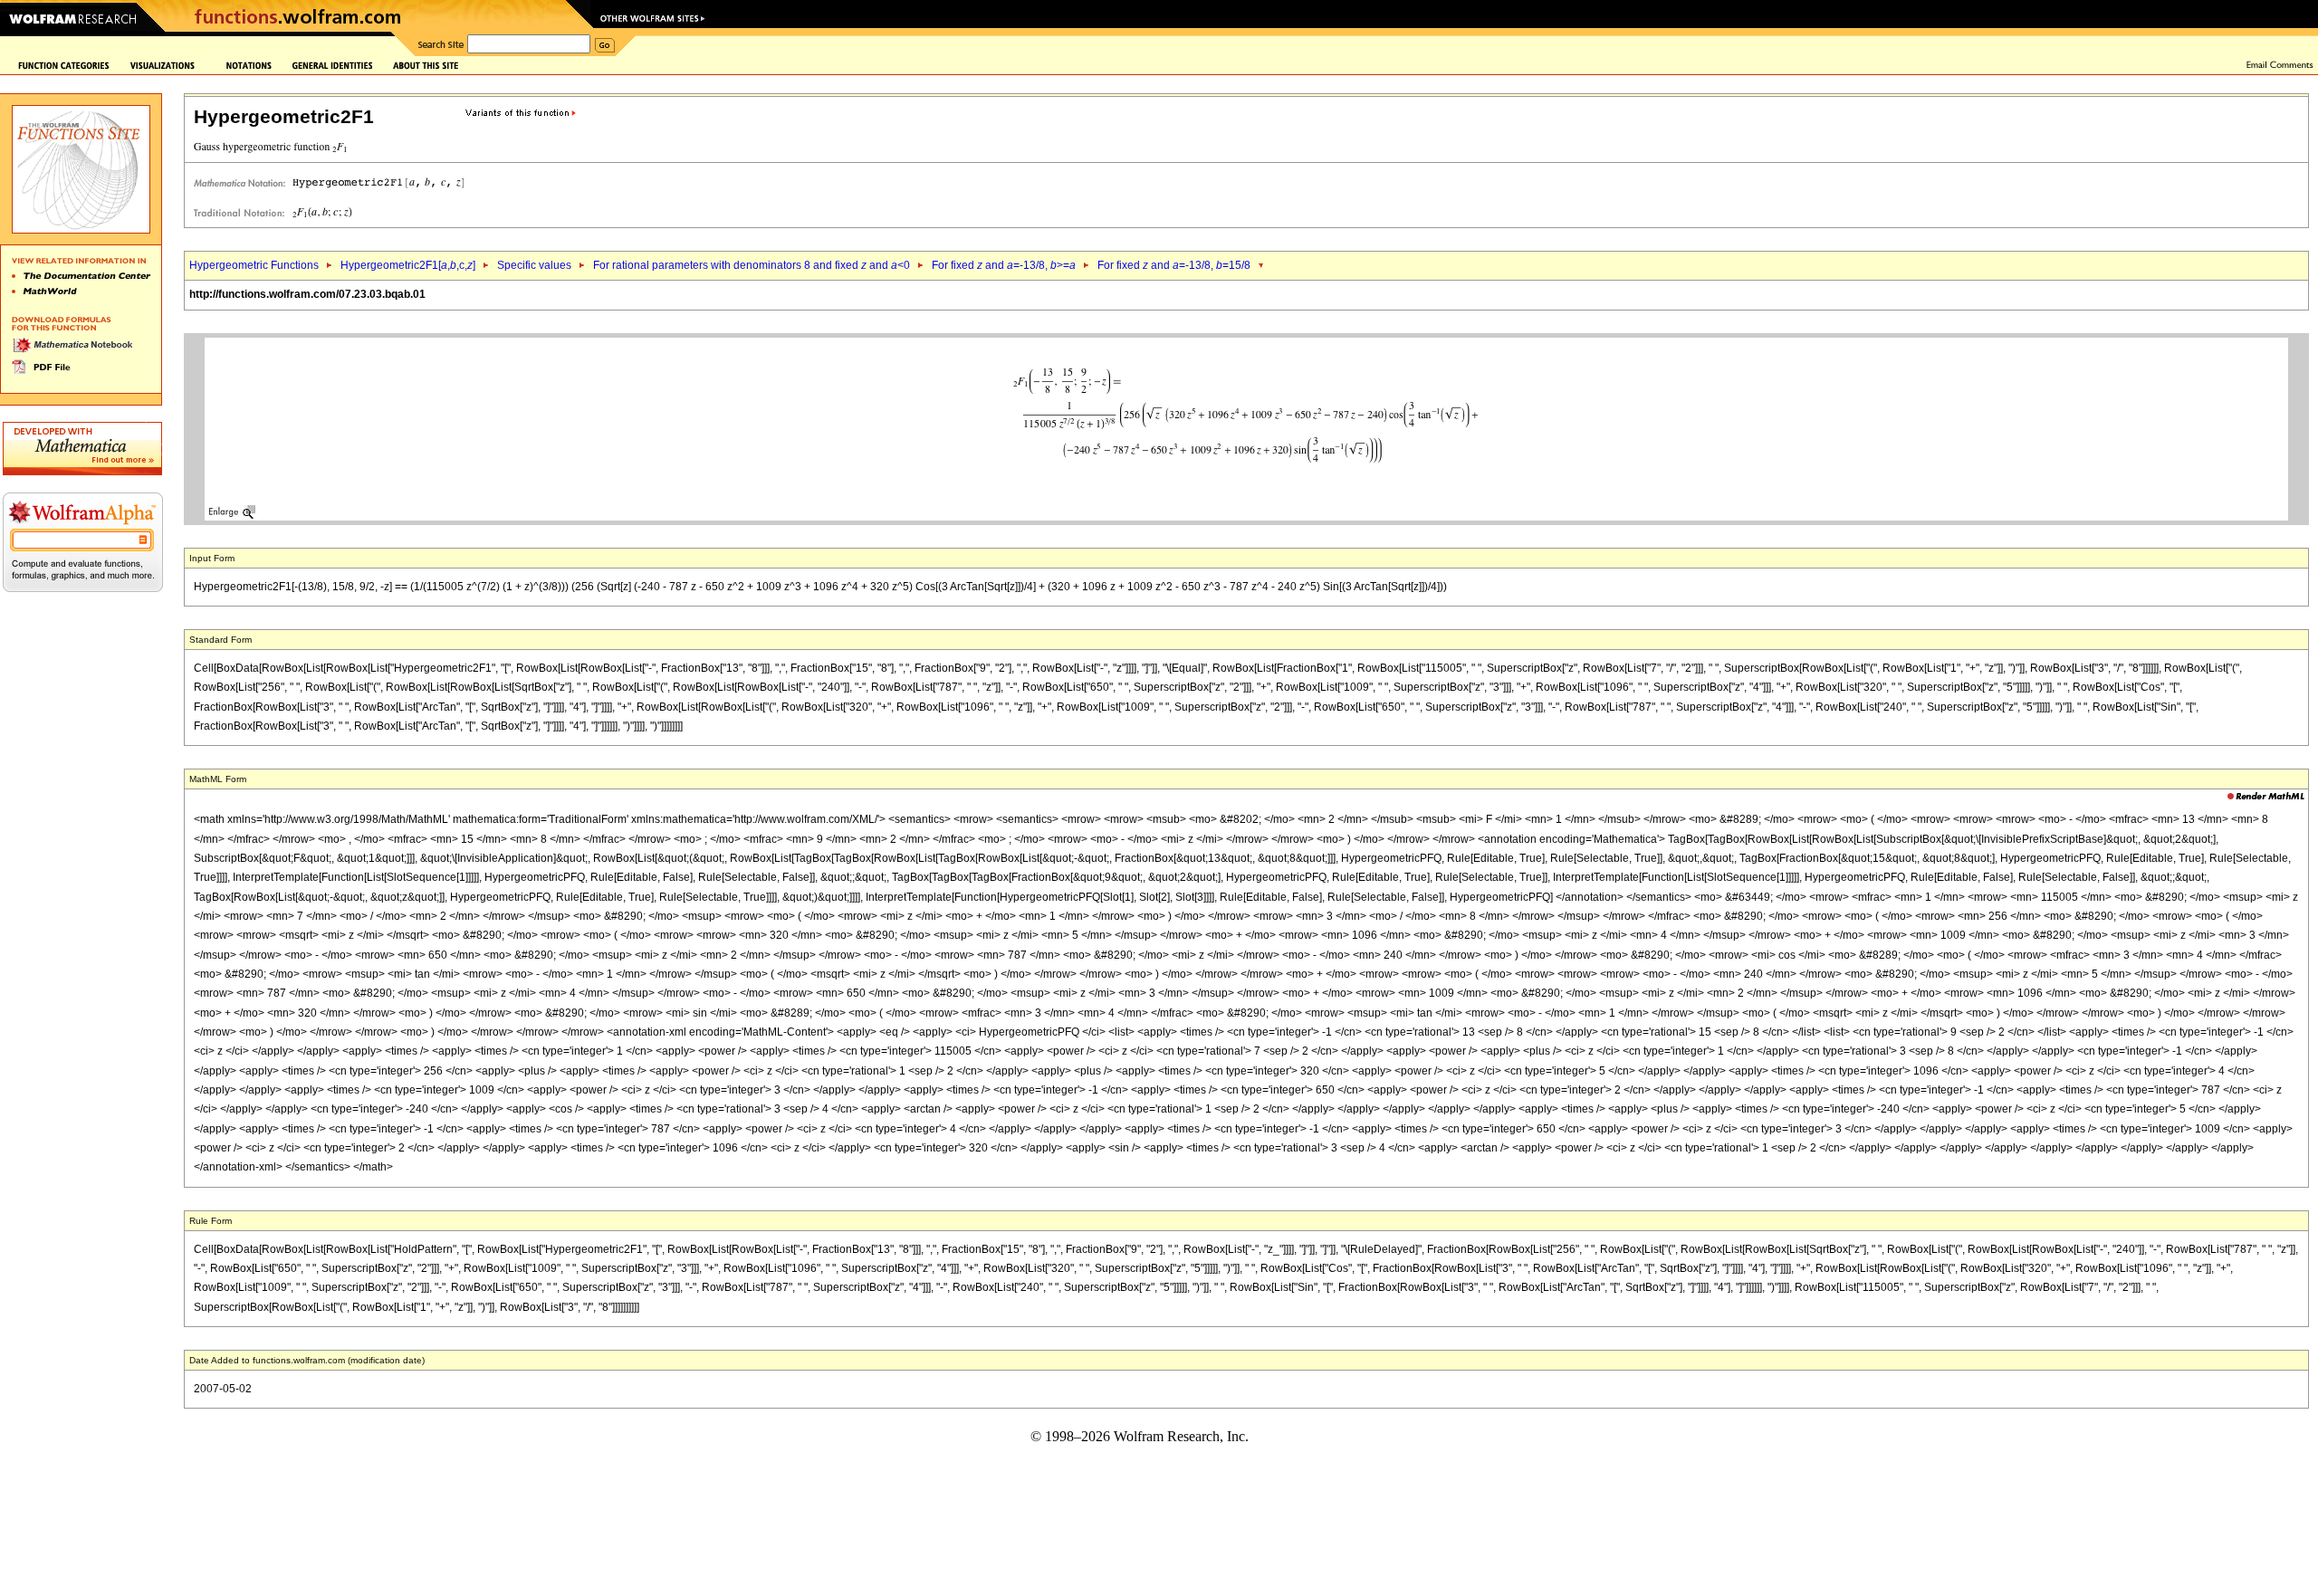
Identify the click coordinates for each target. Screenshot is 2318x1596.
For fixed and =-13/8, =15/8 (1174, 265)
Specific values (534, 265)
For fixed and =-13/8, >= (1004, 265)
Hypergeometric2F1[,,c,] (408, 265)
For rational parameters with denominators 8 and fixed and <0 (752, 265)
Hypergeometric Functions (254, 265)
